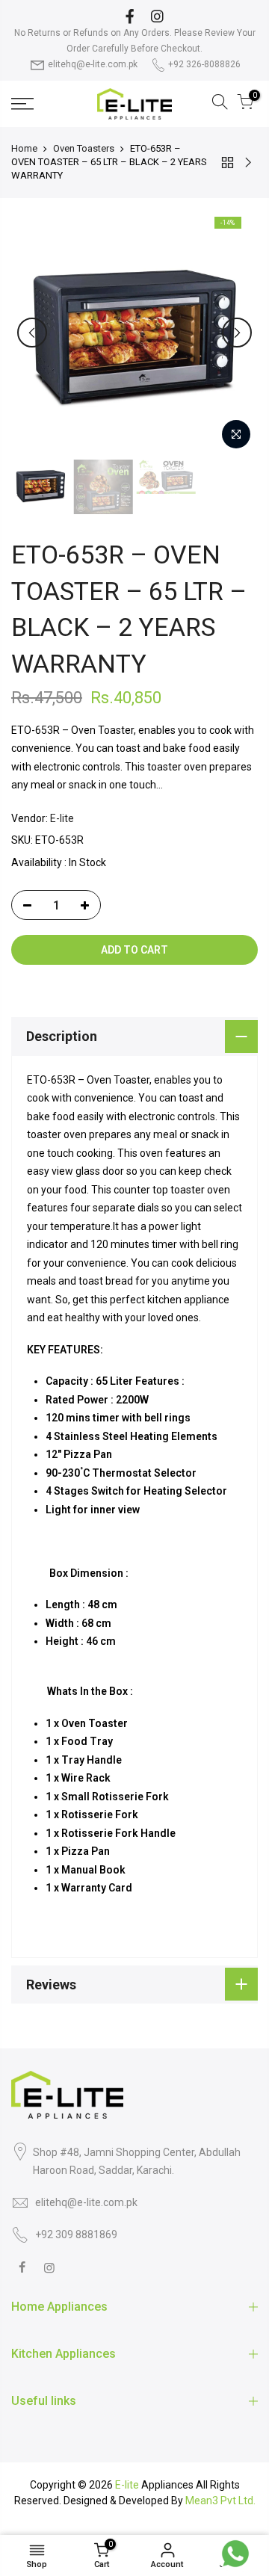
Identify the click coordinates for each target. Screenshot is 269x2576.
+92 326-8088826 (204, 64)
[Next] (237, 333)
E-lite (62, 818)
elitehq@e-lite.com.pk (93, 64)
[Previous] (32, 333)
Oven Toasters (84, 148)
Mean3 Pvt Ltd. (220, 2501)
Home (24, 148)
